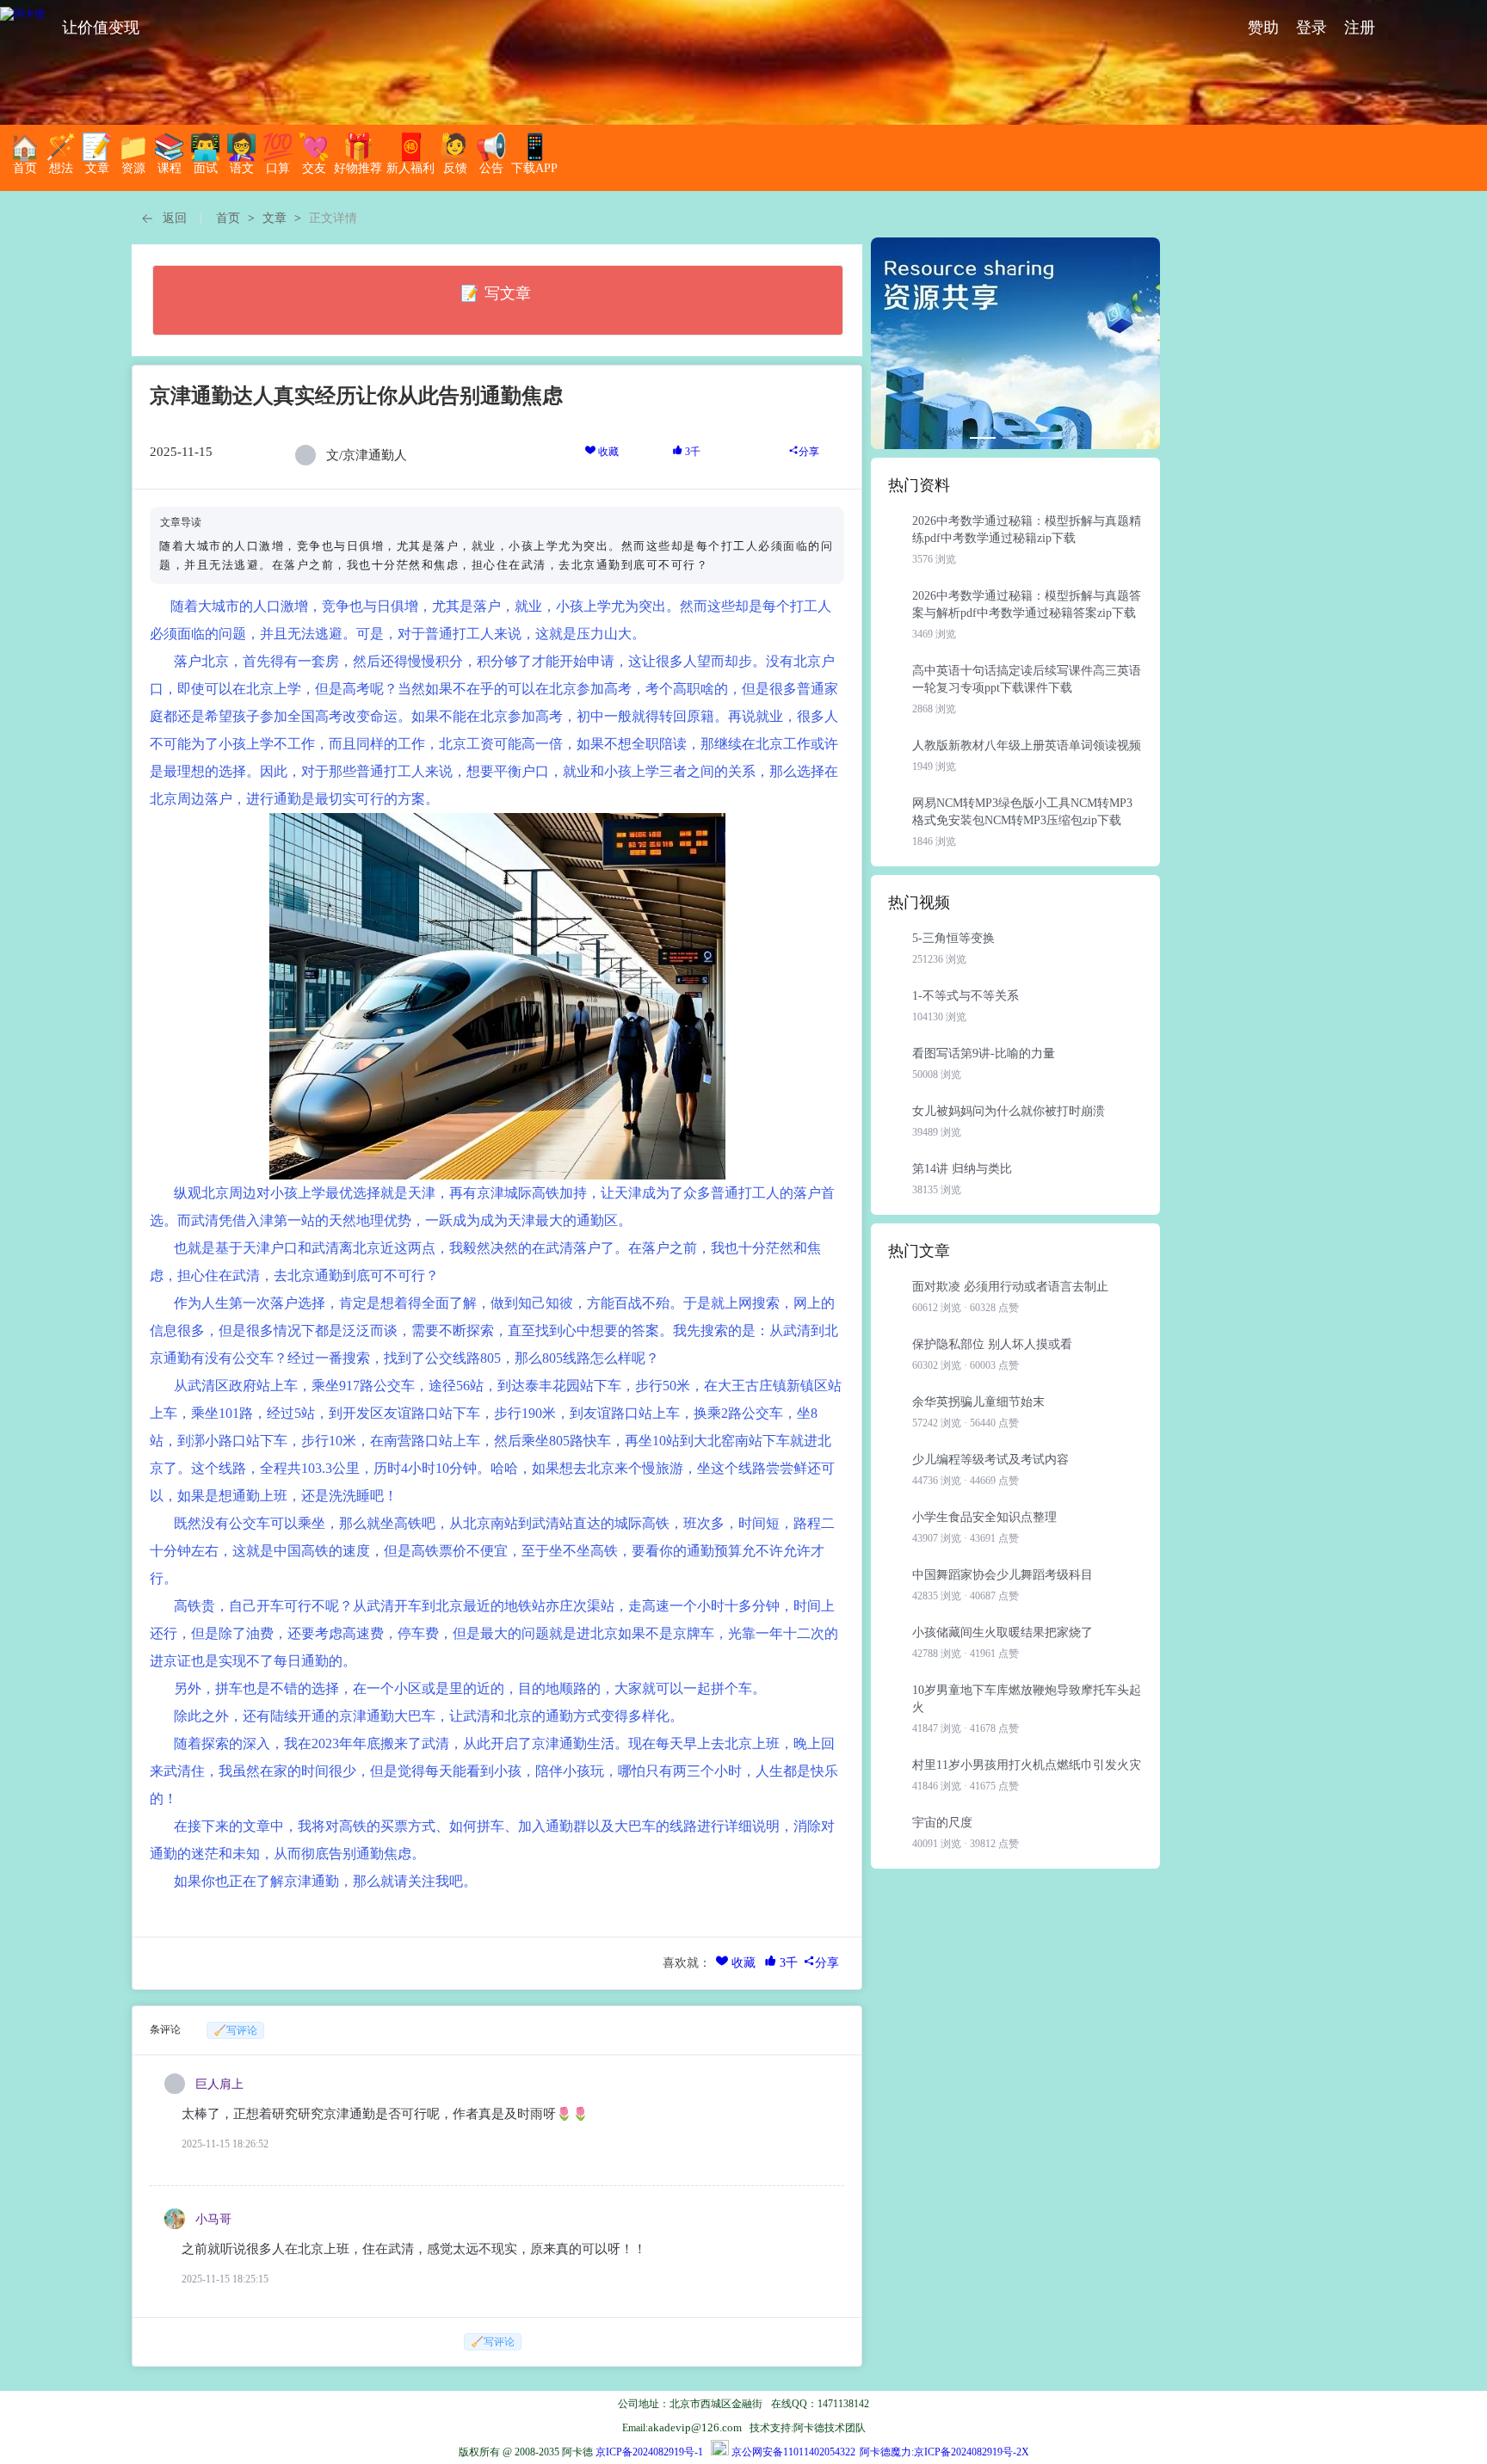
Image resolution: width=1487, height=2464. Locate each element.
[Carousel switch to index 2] (1015, 438)
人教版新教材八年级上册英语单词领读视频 (1027, 745)
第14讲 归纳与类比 (962, 1169)
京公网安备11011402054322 (793, 2452)
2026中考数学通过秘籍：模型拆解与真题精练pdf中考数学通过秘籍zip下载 (1027, 530)
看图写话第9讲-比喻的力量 (984, 1053)
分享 (809, 452)
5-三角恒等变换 (953, 938)
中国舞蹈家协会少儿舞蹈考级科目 (1003, 1575)
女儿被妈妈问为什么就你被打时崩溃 (1009, 1111)
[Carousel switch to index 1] (983, 438)
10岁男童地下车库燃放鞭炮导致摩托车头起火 (1027, 1699)
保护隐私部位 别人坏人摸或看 (992, 1344)
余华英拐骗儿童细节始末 (978, 1402)
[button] (164, 219)
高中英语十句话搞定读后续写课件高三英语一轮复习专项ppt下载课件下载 (1027, 679)
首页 (228, 218)
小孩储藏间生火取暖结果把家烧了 (1003, 1632)
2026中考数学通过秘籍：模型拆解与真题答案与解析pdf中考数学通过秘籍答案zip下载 (1027, 604)
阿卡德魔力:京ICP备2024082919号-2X (944, 2452)
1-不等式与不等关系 (966, 996)
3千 (691, 452)
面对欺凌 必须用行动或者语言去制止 (1010, 1287)
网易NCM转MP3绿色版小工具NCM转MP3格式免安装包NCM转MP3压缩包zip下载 (1022, 812)
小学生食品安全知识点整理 (984, 1517)
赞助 (1263, 28)
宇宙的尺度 (942, 1823)
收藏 (607, 452)
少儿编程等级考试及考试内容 (990, 1460)
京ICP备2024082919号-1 (649, 2452)
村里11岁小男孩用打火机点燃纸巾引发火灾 (1027, 1765)
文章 (275, 218)
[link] (228, 219)
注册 (1360, 28)
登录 (1311, 28)
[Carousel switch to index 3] (1048, 438)
